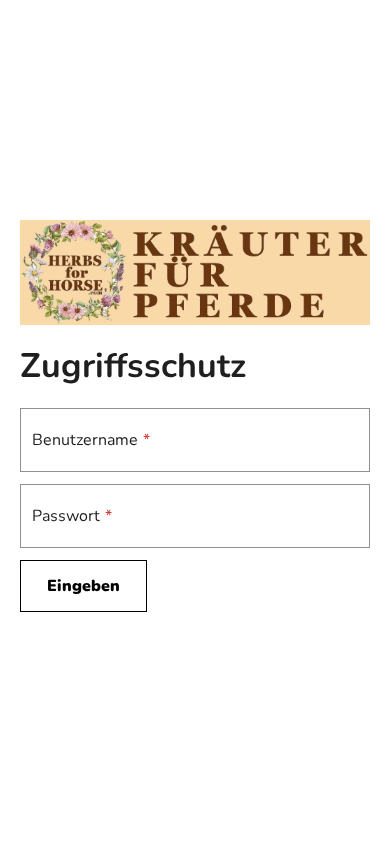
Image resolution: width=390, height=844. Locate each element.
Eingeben (83, 586)
